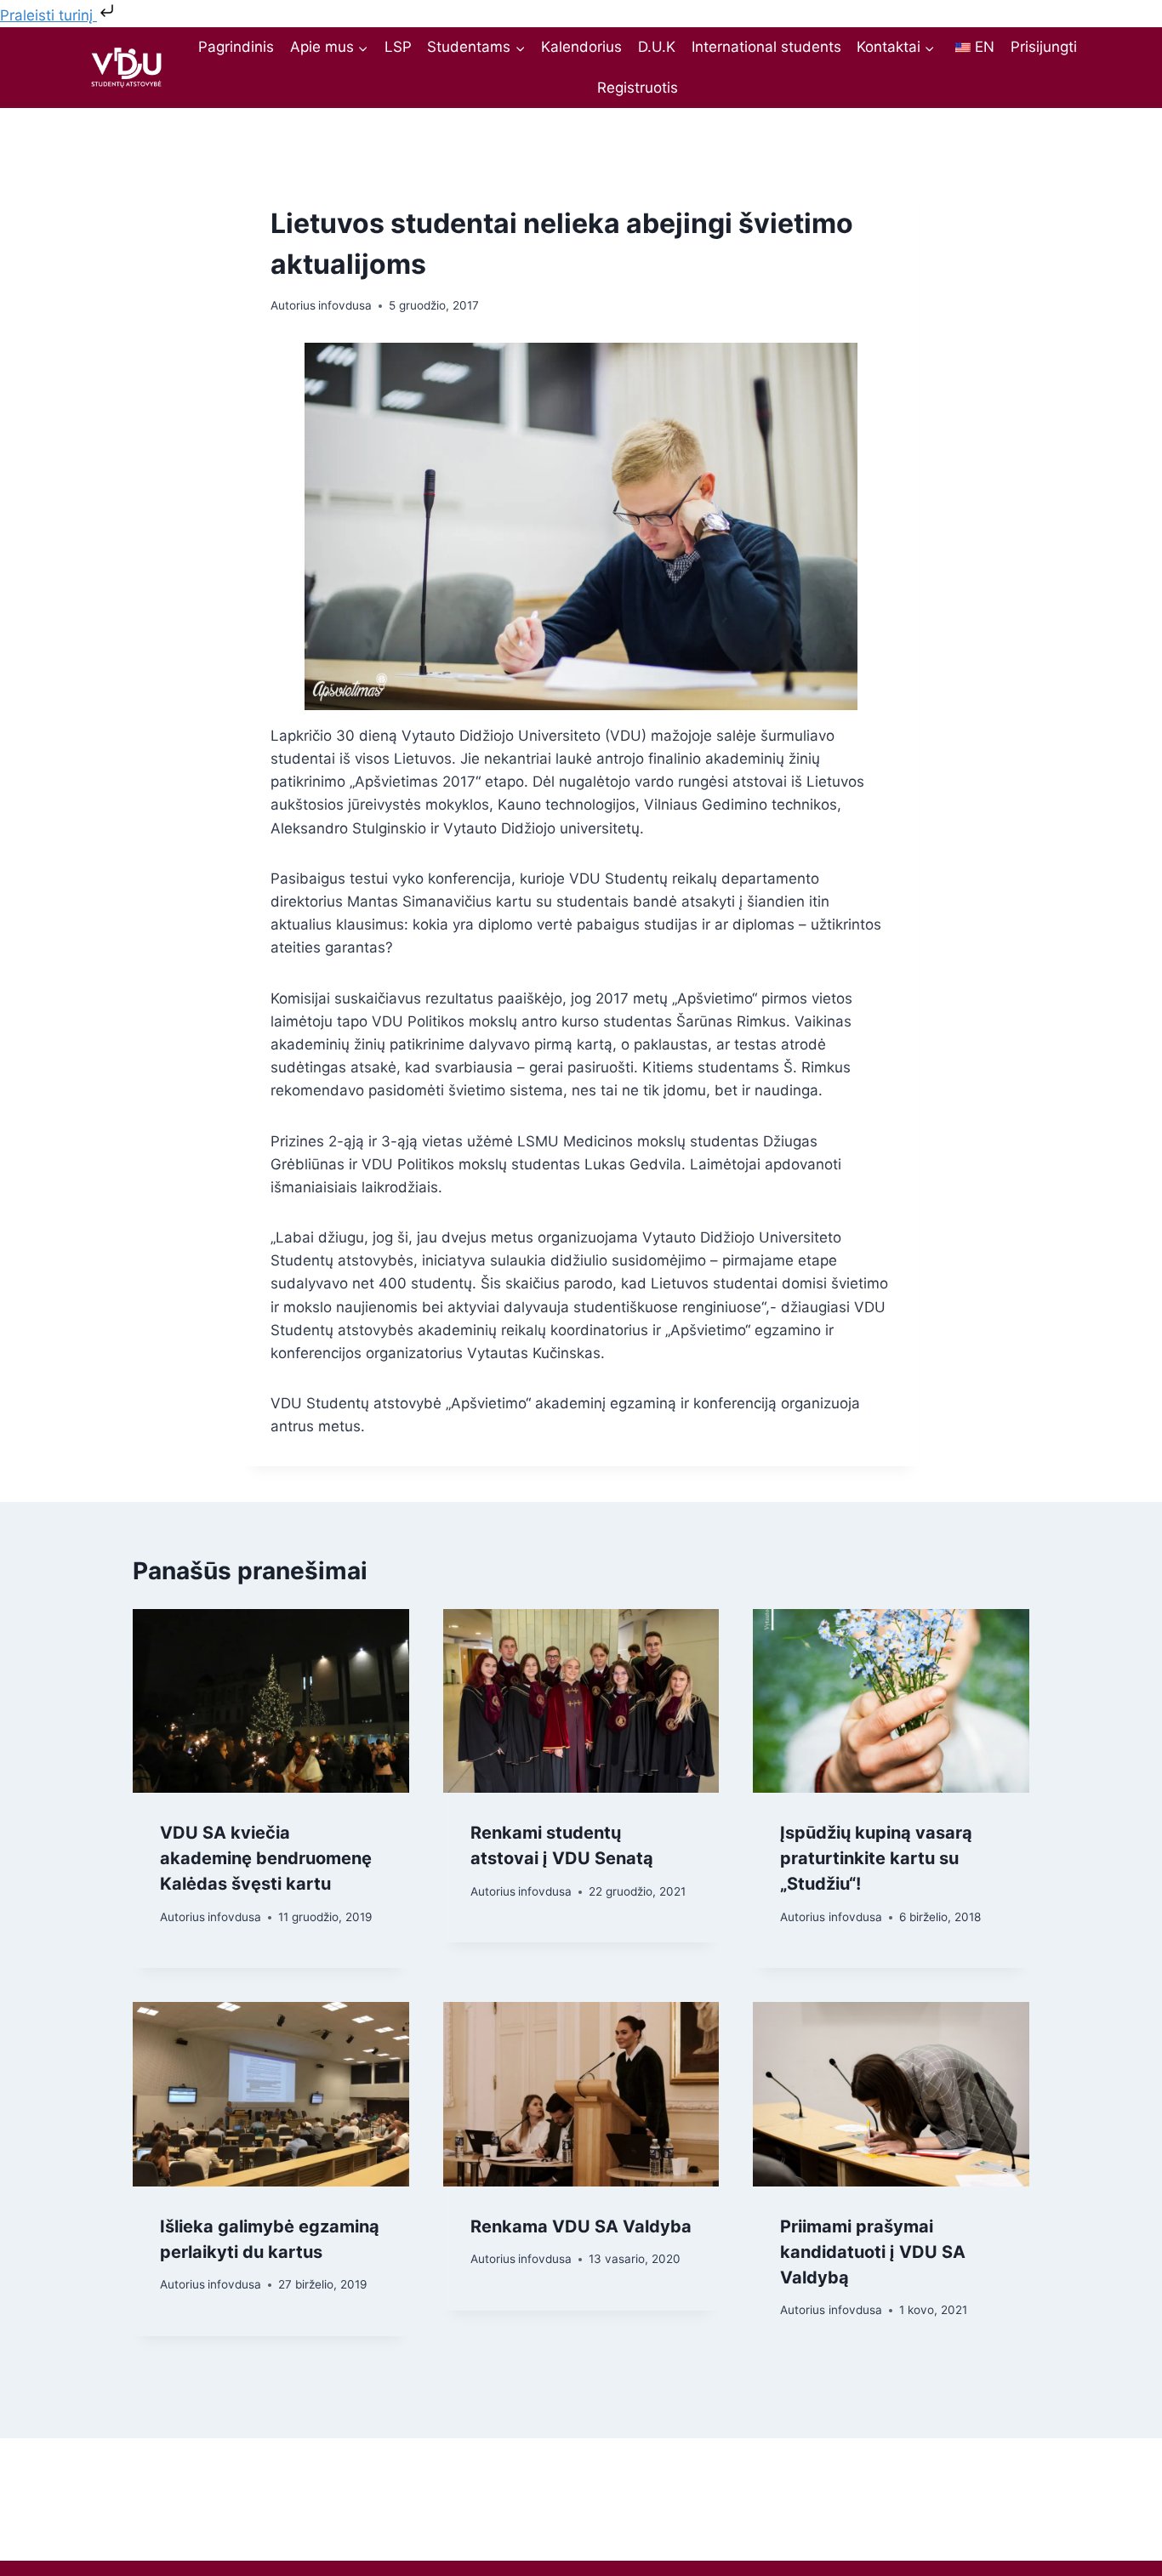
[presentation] (271, 1701)
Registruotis (638, 88)
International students (766, 47)
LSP (398, 47)
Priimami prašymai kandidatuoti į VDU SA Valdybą (873, 2252)
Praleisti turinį (48, 15)
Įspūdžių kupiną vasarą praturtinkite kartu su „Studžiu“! (876, 1858)
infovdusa (345, 305)
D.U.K (657, 47)
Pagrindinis (236, 47)
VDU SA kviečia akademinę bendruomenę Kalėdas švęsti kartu (266, 1858)
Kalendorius (581, 47)
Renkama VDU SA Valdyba (581, 2226)
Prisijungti (1044, 47)
